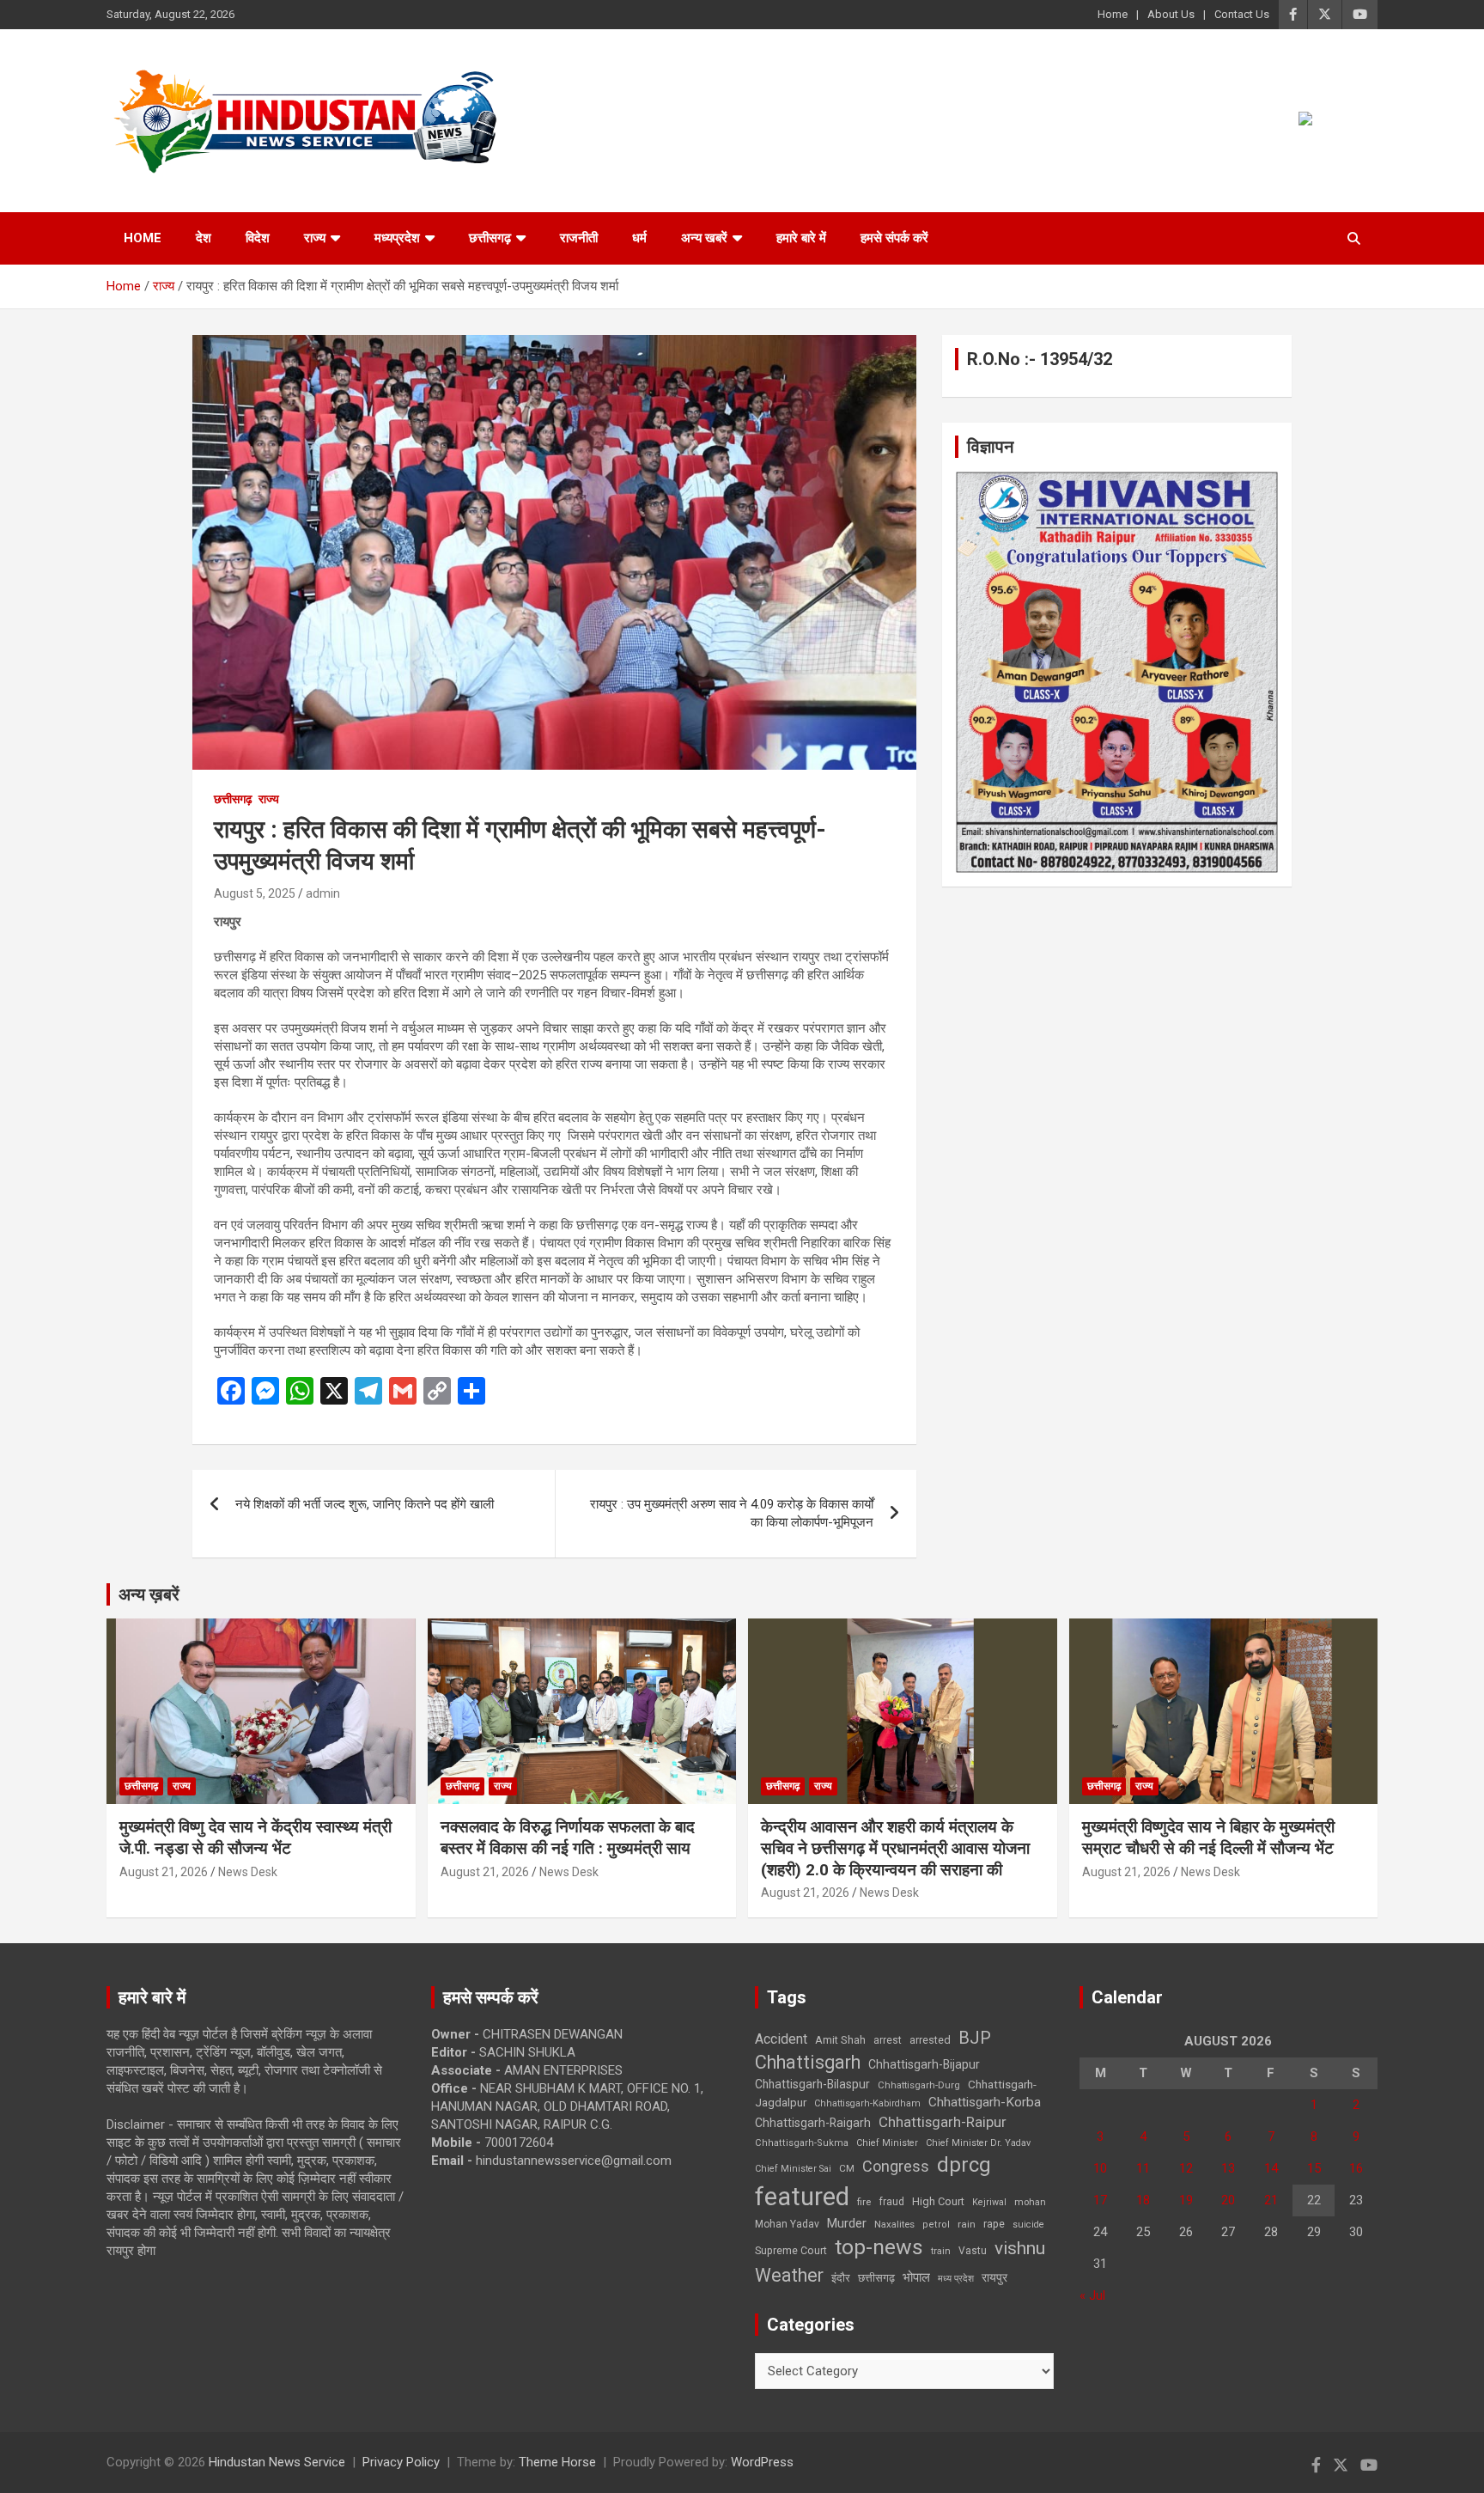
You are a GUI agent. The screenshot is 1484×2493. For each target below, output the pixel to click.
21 (1271, 2200)
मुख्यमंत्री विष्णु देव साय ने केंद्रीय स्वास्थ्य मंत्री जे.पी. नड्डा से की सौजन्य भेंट (255, 1838)
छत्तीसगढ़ (490, 238)
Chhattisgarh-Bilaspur (812, 2084)
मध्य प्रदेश (956, 2279)
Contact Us (1242, 14)
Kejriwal (989, 2202)
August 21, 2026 (164, 1872)
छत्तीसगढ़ (876, 2278)
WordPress (762, 2462)
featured (802, 2197)
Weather (789, 2275)
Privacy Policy (401, 2462)
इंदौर (841, 2278)
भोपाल (916, 2277)
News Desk (248, 1872)
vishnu (1020, 2248)
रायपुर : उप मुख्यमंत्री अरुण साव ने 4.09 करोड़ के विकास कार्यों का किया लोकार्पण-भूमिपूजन (732, 1513)
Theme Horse (557, 2462)
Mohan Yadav (787, 2224)
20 (1228, 2200)
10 (1100, 2168)
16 (1356, 2168)
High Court (938, 2201)
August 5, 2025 (255, 893)
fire (864, 2202)
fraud (891, 2202)
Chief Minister (887, 2143)
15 (1314, 2168)
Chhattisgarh (808, 2062)
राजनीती (579, 238)
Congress (896, 2166)
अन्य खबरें (704, 238)
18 (1143, 2200)
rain (967, 2224)
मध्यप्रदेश (397, 238)
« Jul (1092, 2295)
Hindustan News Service (277, 2462)
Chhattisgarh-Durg (919, 2085)
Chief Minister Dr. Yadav (978, 2143)
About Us (1171, 14)
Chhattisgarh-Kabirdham (867, 2103)
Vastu (973, 2251)
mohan (1030, 2202)
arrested (930, 2040)
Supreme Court (791, 2250)
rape (994, 2224)
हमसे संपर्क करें (894, 238)
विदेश (258, 238)
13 (1228, 2168)
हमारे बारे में (801, 238)
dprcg (964, 2165)
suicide (1028, 2225)
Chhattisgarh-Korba (985, 2102)
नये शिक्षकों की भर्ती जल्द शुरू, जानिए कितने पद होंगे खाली (365, 1504)
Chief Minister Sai (793, 2169)
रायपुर (994, 2277)
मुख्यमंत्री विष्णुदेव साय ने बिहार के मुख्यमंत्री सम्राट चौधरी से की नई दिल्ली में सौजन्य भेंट (1208, 1838)
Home (1113, 14)
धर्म (639, 238)
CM (847, 2168)
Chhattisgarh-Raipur (943, 2122)
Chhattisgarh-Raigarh (813, 2123)
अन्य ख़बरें (149, 1594)
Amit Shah (840, 2040)
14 (1271, 2168)
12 (1186, 2168)
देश (204, 238)
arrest (888, 2040)
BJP (975, 2038)
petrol (936, 2225)
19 (1186, 2200)
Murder (847, 2223)
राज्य (315, 238)
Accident (781, 2039)
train (941, 2251)
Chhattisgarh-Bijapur (924, 2064)
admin (323, 893)
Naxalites (894, 2224)
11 (1143, 2168)
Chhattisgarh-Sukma (802, 2143)
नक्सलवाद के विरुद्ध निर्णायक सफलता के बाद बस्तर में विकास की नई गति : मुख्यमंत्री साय (568, 1838)
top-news (879, 2247)
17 (1100, 2200)
